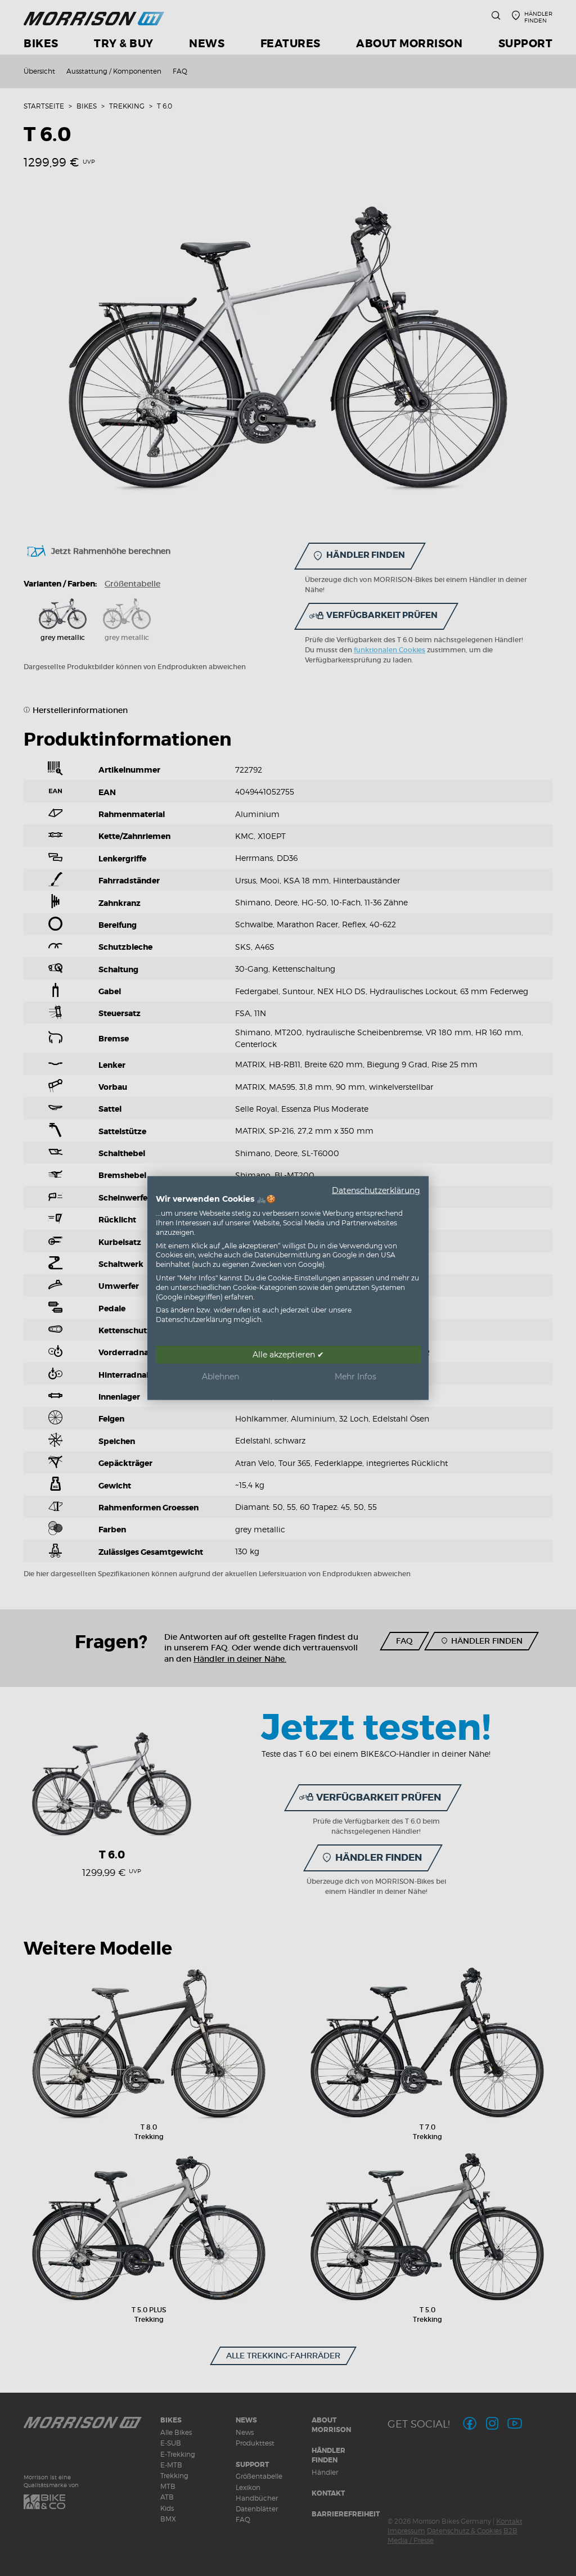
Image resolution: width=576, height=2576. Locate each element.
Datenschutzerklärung (376, 1190)
